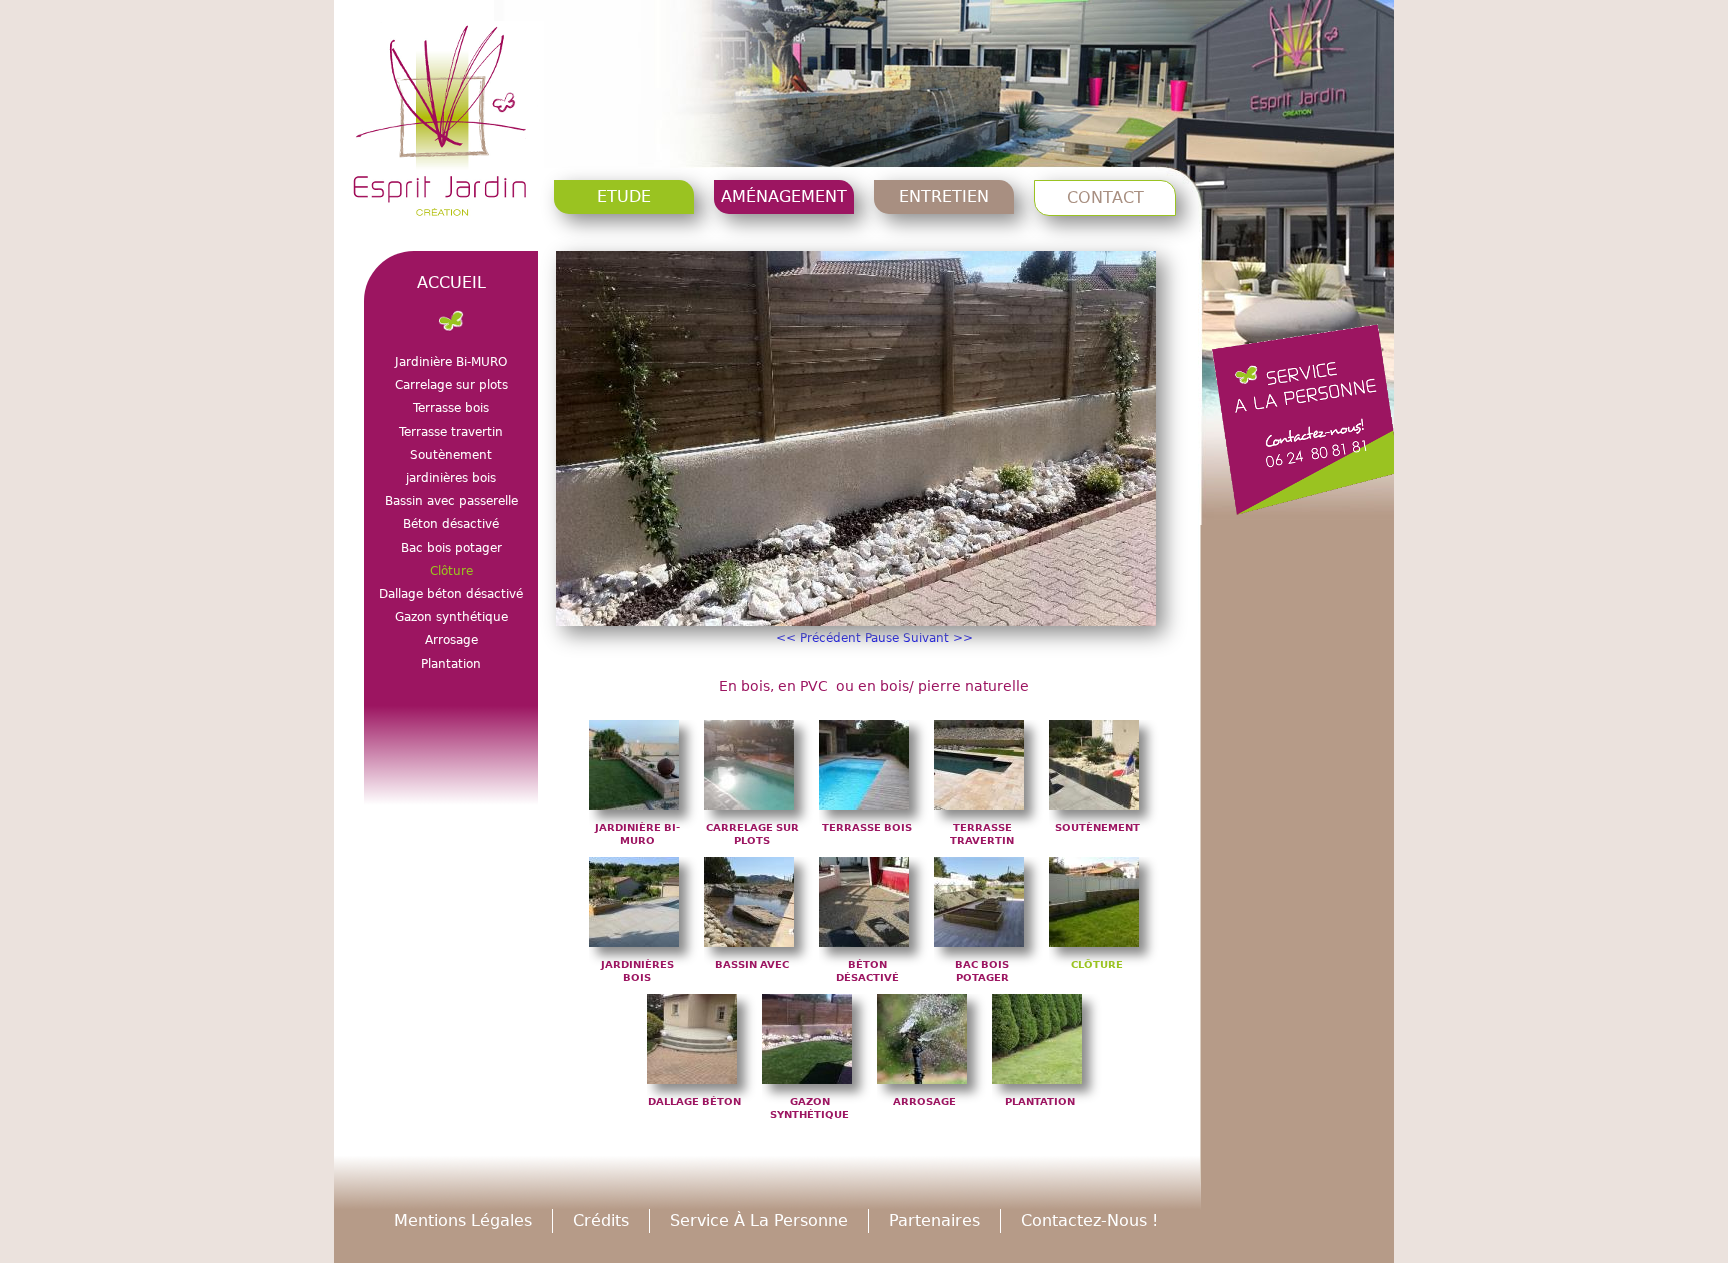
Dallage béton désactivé (451, 594)
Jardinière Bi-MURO (451, 362)
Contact (1105, 197)
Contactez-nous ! (1089, 1220)
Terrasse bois (867, 827)
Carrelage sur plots (451, 385)
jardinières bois (451, 478)
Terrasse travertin (451, 432)
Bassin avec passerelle (451, 501)
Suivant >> (938, 638)
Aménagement (784, 196)
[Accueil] (444, 126)
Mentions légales (463, 1220)
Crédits (601, 1220)
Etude (624, 196)
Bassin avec (752, 964)
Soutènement (1097, 827)
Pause (882, 638)
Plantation (1040, 1101)
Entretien (944, 196)
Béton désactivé (451, 524)
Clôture (1097, 964)
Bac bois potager (451, 548)
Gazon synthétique (451, 617)
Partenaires (934, 1220)
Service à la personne (759, 1220)
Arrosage (924, 1101)
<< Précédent (818, 638)
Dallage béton (694, 1101)
